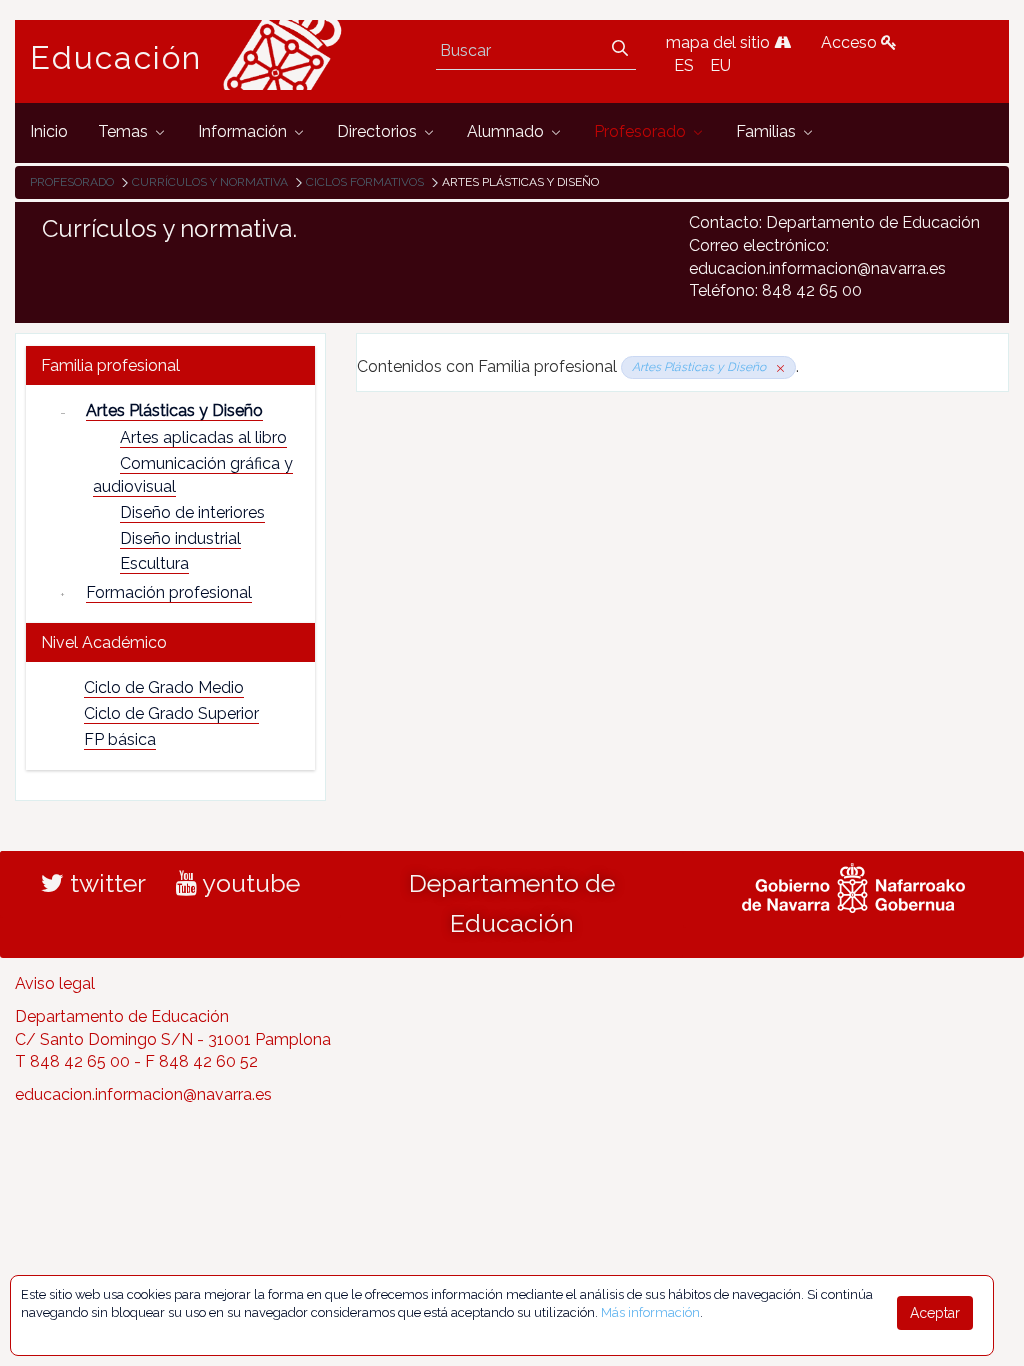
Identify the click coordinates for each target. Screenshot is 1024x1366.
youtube (248, 883)
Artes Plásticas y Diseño (174, 410)
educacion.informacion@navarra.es (143, 1094)
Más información (650, 1312)
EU (720, 65)
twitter (105, 883)
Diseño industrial (180, 538)
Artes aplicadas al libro (203, 437)
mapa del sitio (720, 42)
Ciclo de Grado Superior (171, 713)
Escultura (154, 563)
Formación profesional (169, 592)
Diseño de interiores (192, 512)
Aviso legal (55, 983)
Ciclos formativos (365, 182)
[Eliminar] (777, 367)
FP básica (120, 739)
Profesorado (72, 182)
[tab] (170, 365)
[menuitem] (49, 132)
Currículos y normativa (210, 182)
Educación (116, 58)
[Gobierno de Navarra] (853, 885)
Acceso (851, 42)
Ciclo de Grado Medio (164, 687)
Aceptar (935, 1313)
